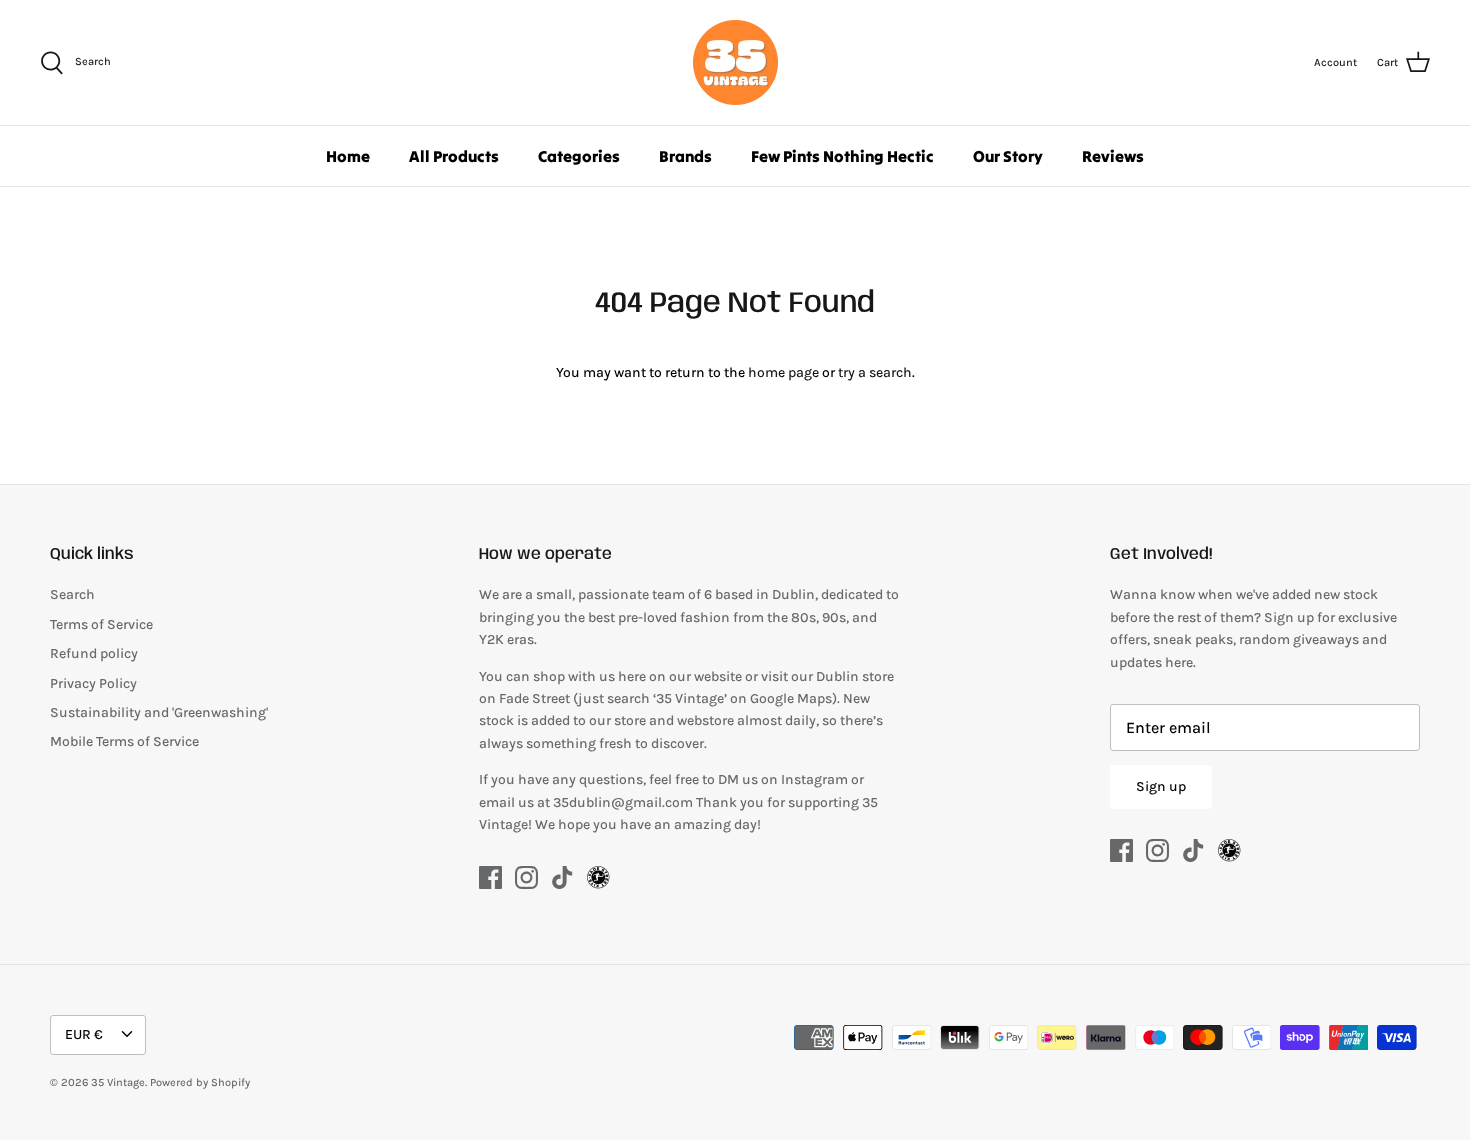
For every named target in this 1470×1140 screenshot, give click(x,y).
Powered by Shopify (200, 1082)
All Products (454, 156)
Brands (685, 156)
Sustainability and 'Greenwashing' (159, 712)
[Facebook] (490, 877)
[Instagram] (526, 877)
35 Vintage (118, 1082)
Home (348, 156)
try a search (875, 372)
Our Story (1008, 156)
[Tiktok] (562, 877)
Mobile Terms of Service (124, 741)
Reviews (1113, 156)
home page (783, 372)
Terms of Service (101, 624)
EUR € (84, 1034)
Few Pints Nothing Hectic (842, 156)
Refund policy (94, 653)
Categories (579, 156)
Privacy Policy (93, 683)
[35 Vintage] (735, 62)
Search (72, 594)
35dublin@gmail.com (624, 802)
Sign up (1161, 786)
